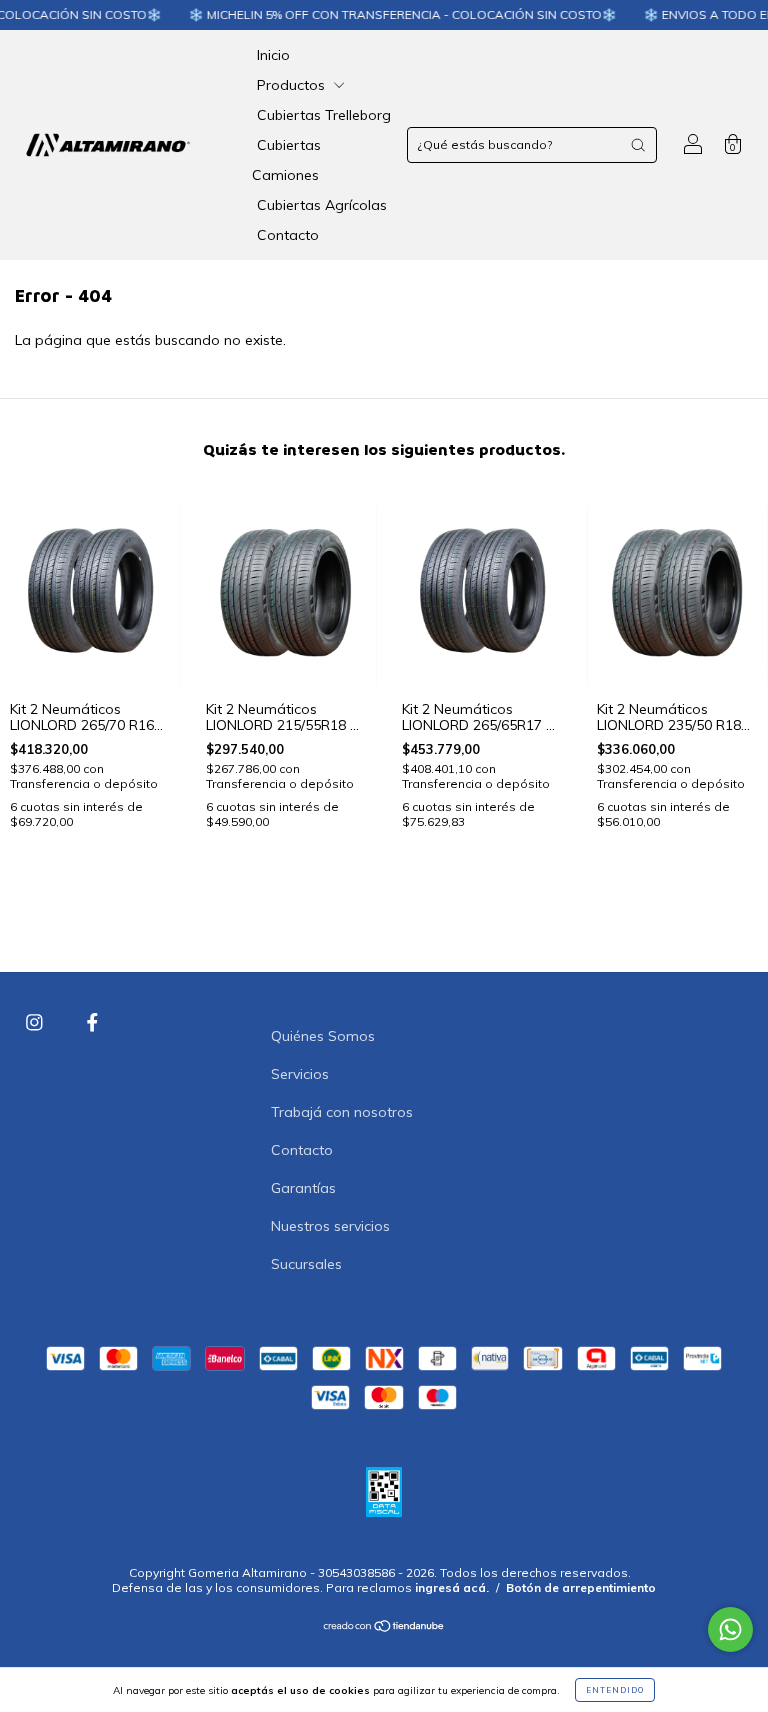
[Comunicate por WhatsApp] (730, 1629)
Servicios (300, 1074)
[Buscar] (638, 145)
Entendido (615, 1690)
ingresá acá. (452, 1587)
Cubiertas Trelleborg (324, 115)
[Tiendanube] (384, 1628)
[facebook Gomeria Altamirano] (92, 1023)
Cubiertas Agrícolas (322, 205)
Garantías (303, 1188)
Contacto (288, 235)
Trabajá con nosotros (342, 1112)
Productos (293, 85)
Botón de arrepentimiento (581, 1587)
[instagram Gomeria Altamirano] (36, 1023)
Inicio (273, 55)
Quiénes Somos (323, 1036)
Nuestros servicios (330, 1226)
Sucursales (306, 1264)
